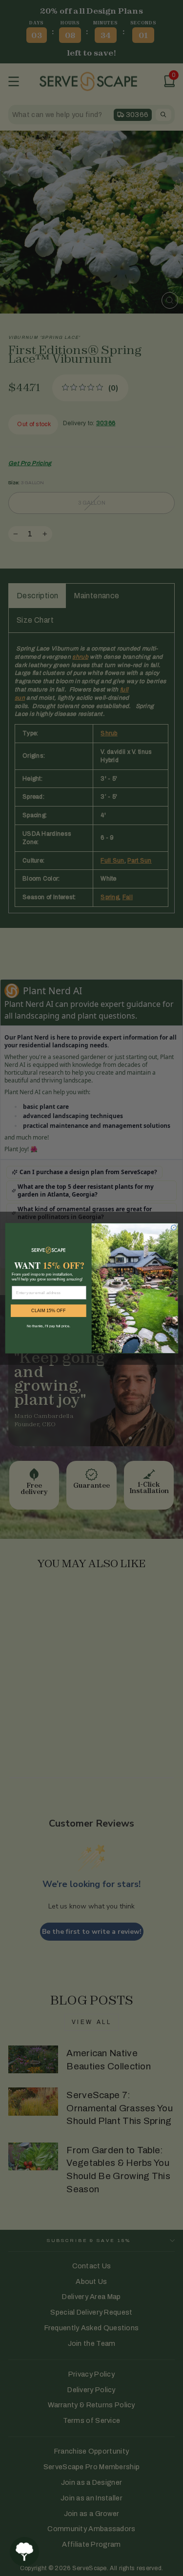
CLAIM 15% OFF (48, 1310)
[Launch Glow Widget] (24, 2552)
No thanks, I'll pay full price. (48, 1325)
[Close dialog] (173, 1227)
